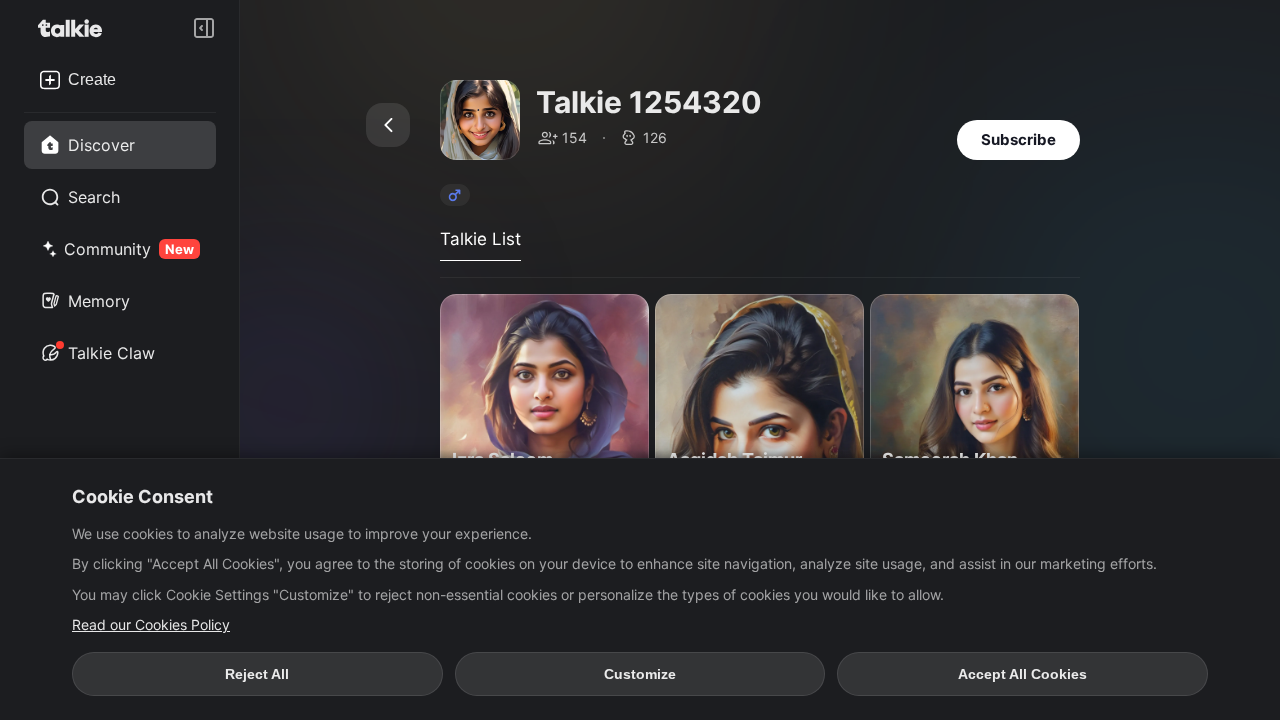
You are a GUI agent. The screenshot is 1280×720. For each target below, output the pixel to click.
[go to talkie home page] (76, 28)
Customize (640, 674)
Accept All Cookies (1022, 674)
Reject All (257, 674)
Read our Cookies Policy (151, 624)
